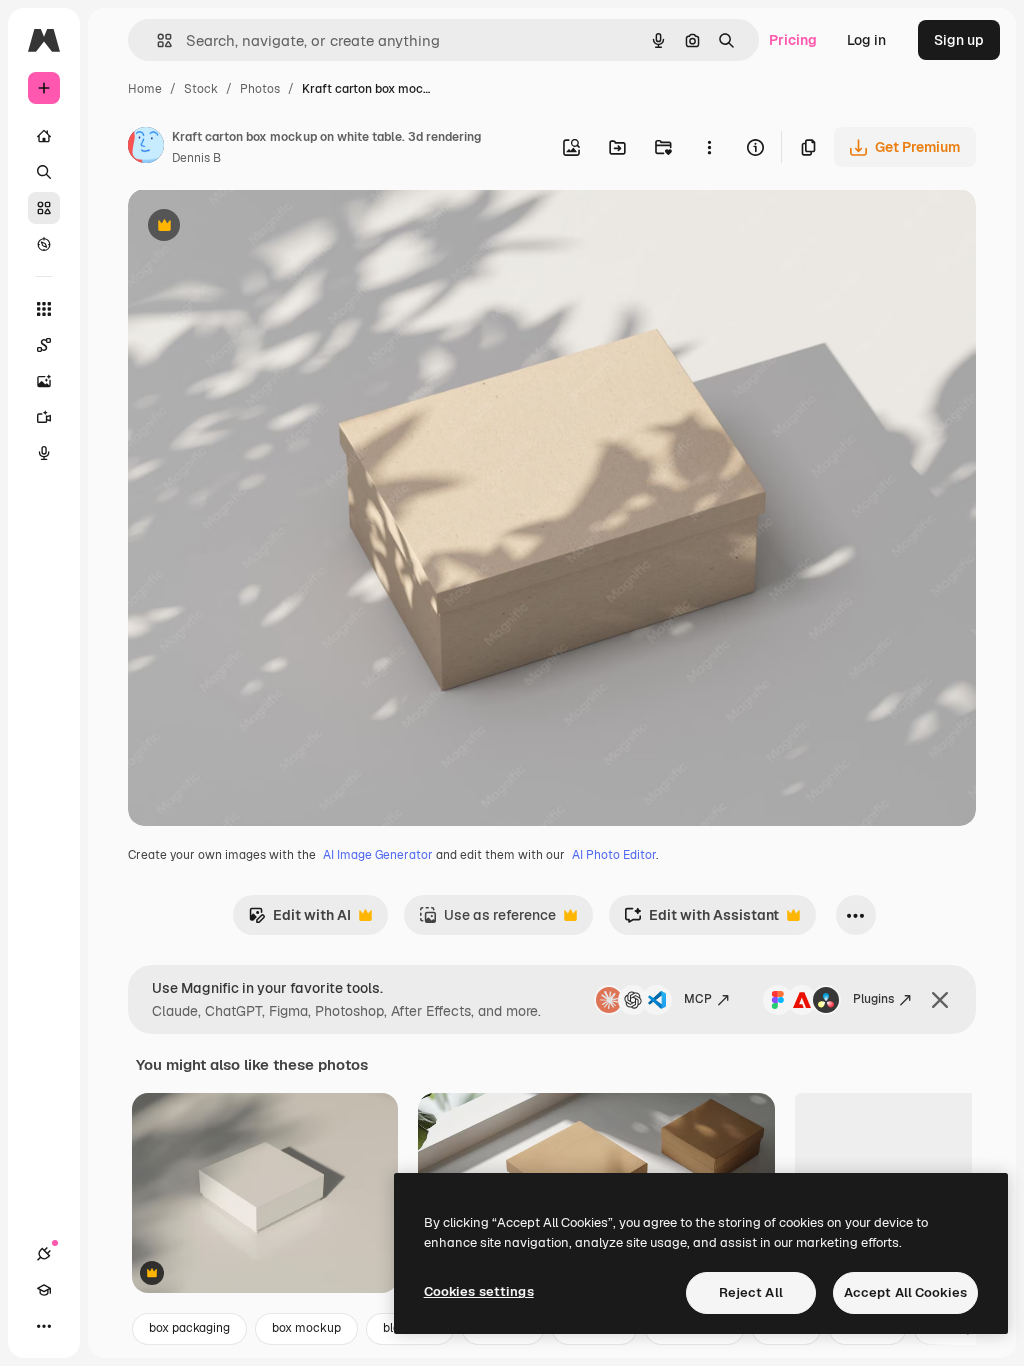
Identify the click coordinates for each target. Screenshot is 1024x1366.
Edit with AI (299, 920)
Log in (866, 40)
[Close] (940, 1000)
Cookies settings (479, 1291)
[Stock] (44, 208)
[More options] (709, 147)
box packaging (189, 1328)
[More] (44, 1326)
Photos (260, 89)
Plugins (873, 999)
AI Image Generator (378, 855)
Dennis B (196, 158)
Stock (201, 89)
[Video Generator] (44, 417)
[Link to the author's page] (146, 148)
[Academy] (44, 1290)
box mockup (306, 1328)
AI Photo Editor (614, 855)
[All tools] (44, 309)
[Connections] (44, 1254)
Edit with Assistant (701, 920)
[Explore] (44, 244)
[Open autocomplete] (156, 40)
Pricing (793, 40)
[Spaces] (44, 345)
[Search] (44, 172)
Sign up (959, 40)
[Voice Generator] (44, 453)
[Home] (44, 136)
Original (256, 227)
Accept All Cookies (905, 1292)
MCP (698, 999)
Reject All (751, 1292)
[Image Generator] (44, 381)
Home (145, 89)
